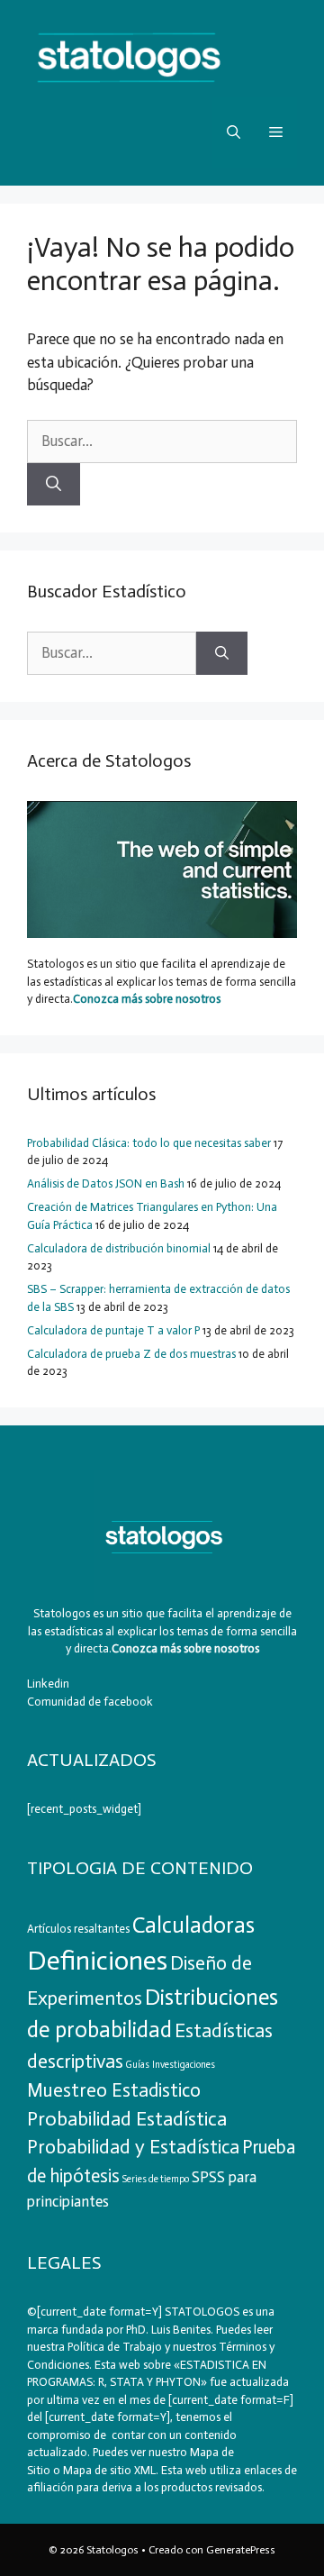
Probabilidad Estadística (127, 2119)
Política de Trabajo (113, 2347)
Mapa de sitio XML (109, 2470)
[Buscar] (54, 485)
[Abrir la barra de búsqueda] (234, 132)
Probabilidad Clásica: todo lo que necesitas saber (149, 1143)
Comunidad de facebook (90, 1702)
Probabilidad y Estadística (133, 2147)
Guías (138, 2065)
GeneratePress (241, 2550)
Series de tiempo (156, 2179)
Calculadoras (193, 1925)
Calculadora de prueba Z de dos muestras (131, 1354)
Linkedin (48, 1684)
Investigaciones (184, 2065)
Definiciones (97, 1961)
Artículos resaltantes (78, 1929)
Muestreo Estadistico (114, 2090)
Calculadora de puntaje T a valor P (113, 1330)
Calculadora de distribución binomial (119, 1248)
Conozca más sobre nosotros (147, 999)
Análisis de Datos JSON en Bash (106, 1183)
